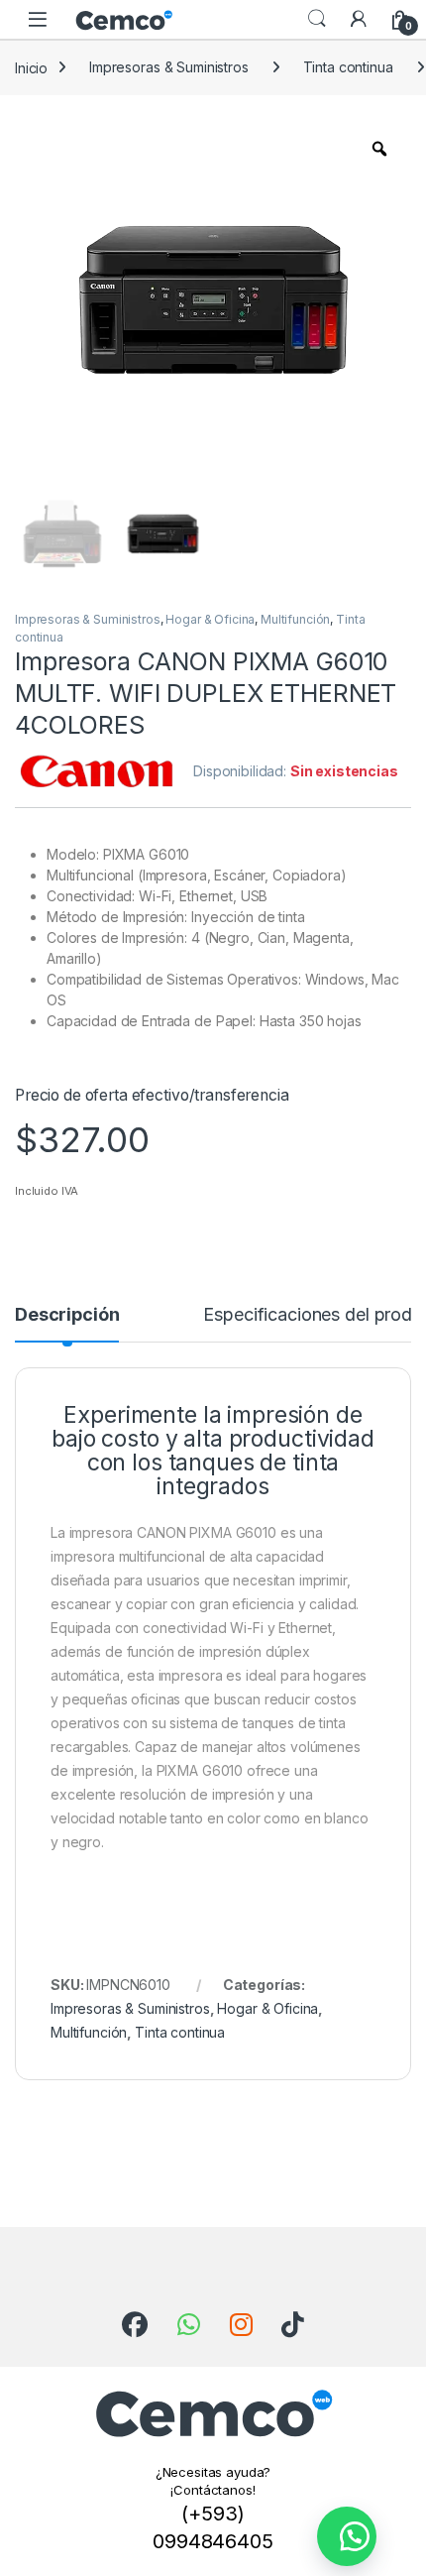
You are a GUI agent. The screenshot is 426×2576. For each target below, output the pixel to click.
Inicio (31, 67)
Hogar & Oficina (210, 619)
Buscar (317, 19)
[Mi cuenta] (359, 19)
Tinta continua (348, 67)
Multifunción (295, 619)
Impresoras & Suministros (169, 67)
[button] (347, 2536)
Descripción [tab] (67, 1315)
